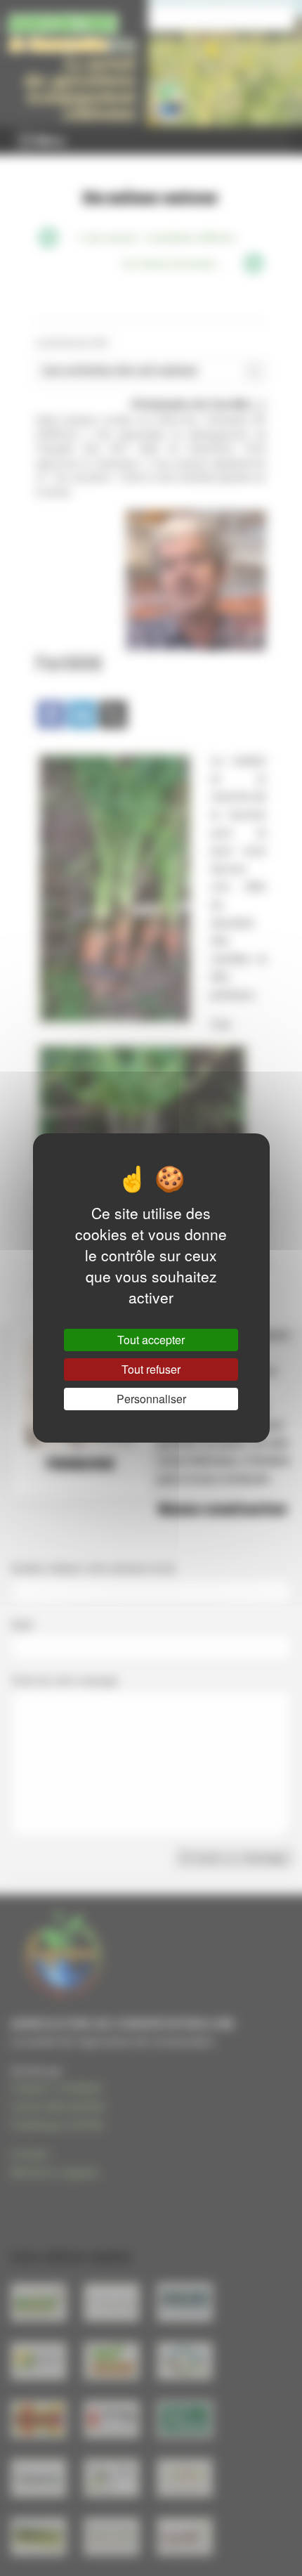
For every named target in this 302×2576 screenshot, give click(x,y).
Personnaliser (151, 1399)
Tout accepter (151, 1340)
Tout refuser (151, 1369)
